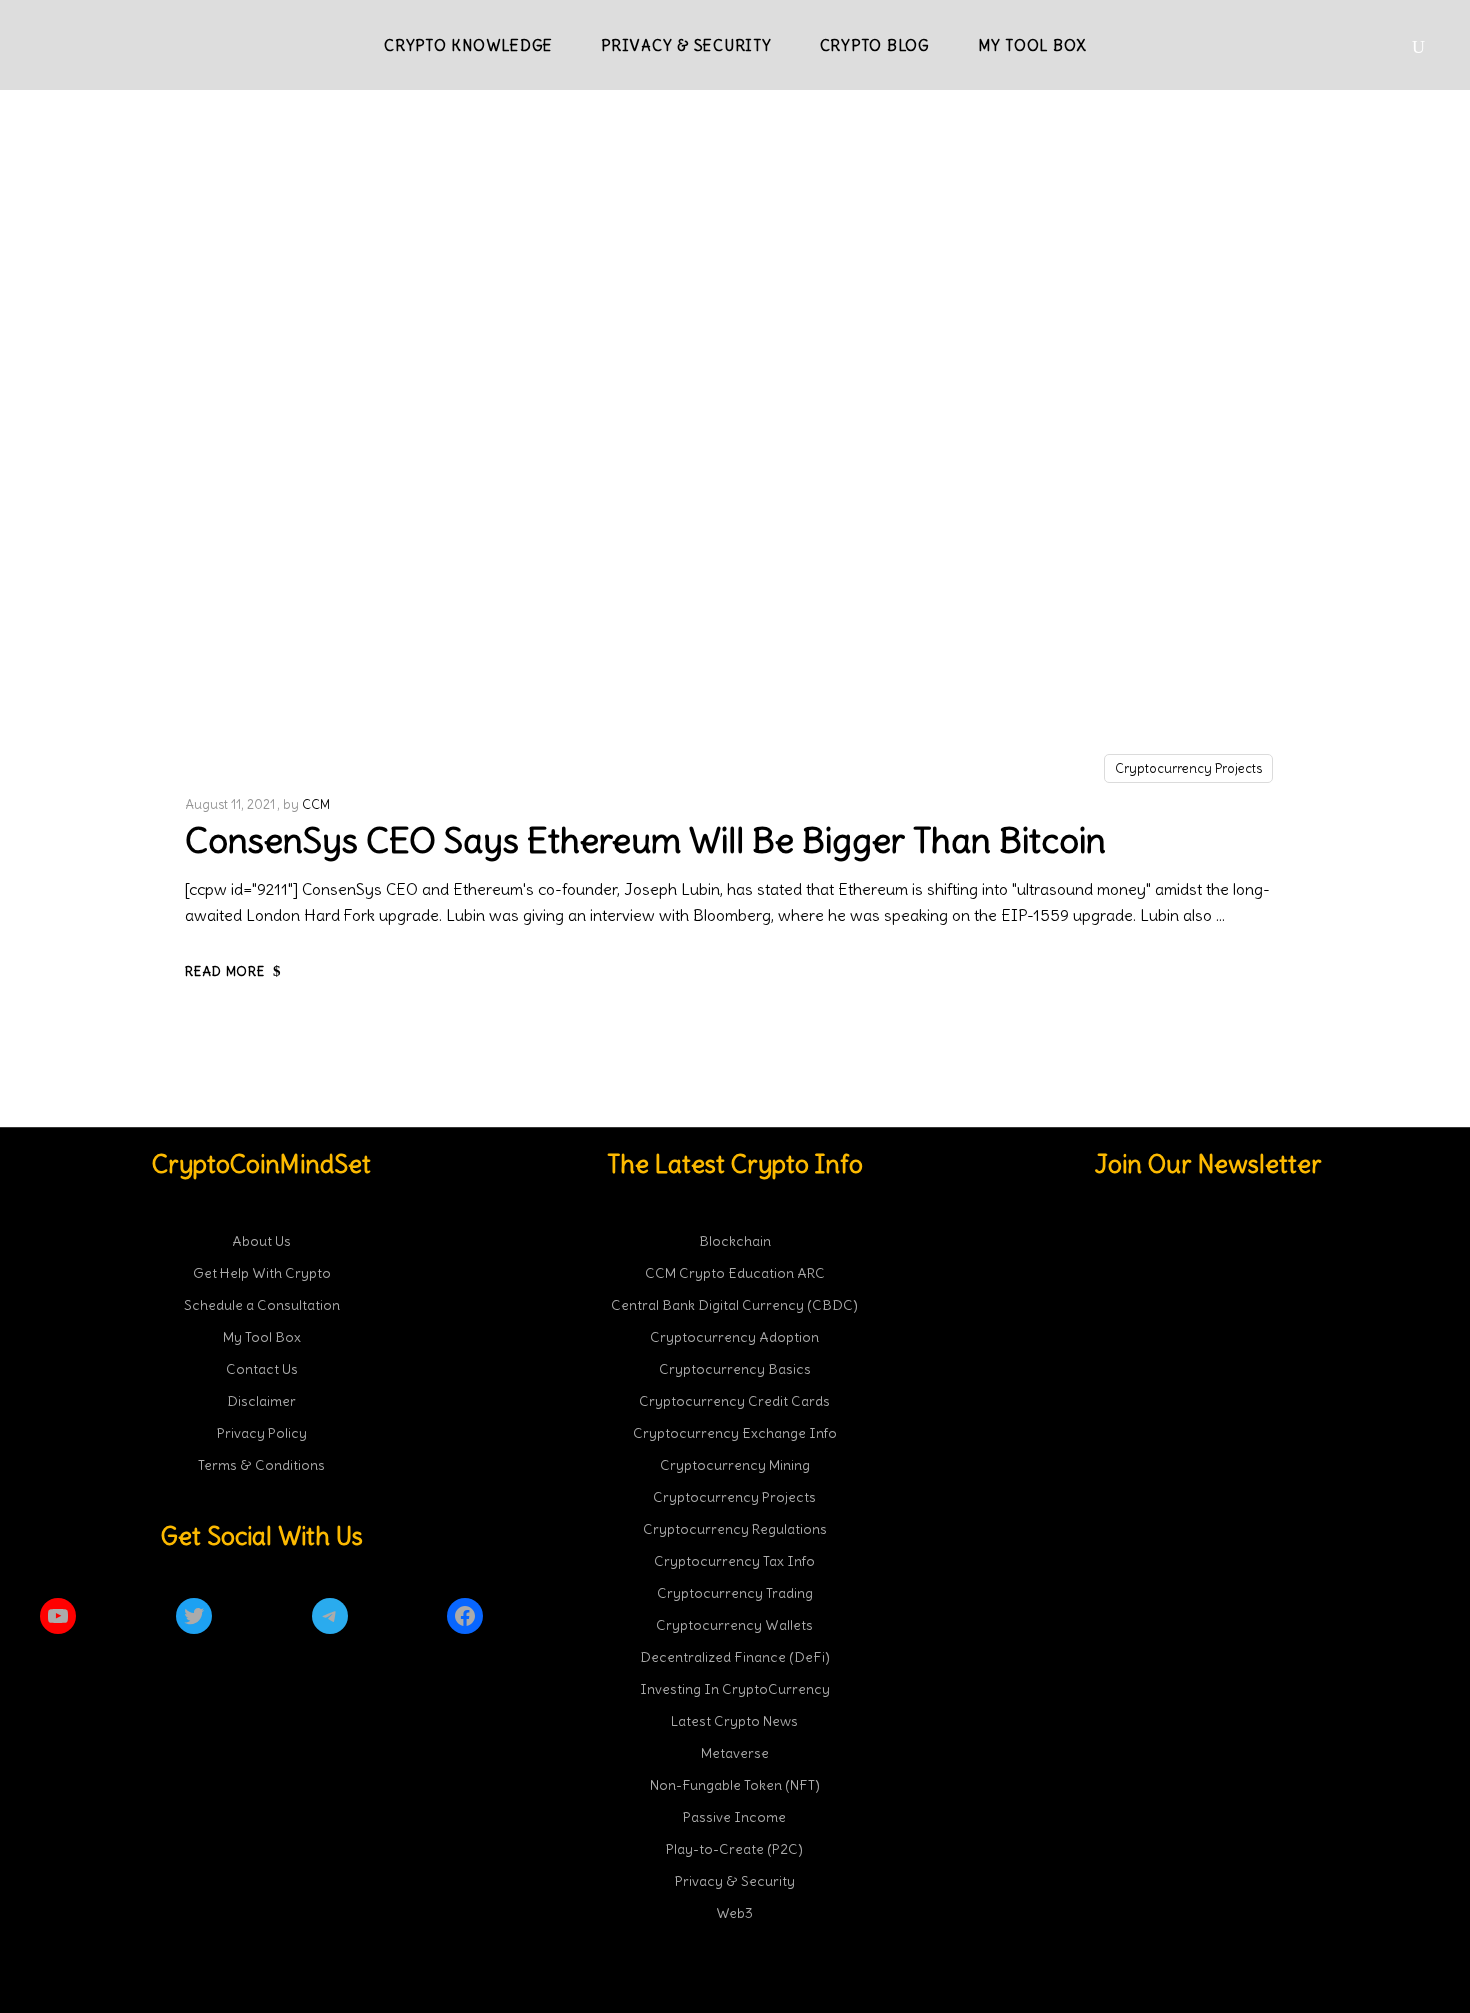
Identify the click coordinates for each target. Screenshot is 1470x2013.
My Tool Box (262, 1337)
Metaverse (735, 1753)
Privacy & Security (735, 1881)
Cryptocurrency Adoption (734, 1337)
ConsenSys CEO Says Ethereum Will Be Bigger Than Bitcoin (645, 840)
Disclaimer (261, 1401)
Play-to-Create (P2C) (734, 1849)
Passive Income (734, 1817)
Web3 (734, 1913)
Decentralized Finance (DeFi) (735, 1657)
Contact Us (262, 1369)
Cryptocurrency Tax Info (734, 1561)
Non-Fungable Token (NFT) (735, 1785)
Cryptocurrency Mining (735, 1465)
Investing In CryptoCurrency (735, 1689)
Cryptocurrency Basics (735, 1369)
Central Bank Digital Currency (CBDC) (734, 1305)
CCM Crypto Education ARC (735, 1273)
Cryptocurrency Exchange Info (735, 1433)
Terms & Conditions (261, 1465)
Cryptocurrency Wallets (734, 1625)
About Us (261, 1241)
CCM (316, 804)
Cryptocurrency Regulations (735, 1529)
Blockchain (735, 1241)
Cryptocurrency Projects (1188, 768)
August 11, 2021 (230, 804)
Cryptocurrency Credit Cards (734, 1401)
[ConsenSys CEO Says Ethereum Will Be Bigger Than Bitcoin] (735, 466)
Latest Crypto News (734, 1721)
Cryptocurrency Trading (735, 1593)
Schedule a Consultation (262, 1305)
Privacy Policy (262, 1433)
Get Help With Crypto (262, 1273)
